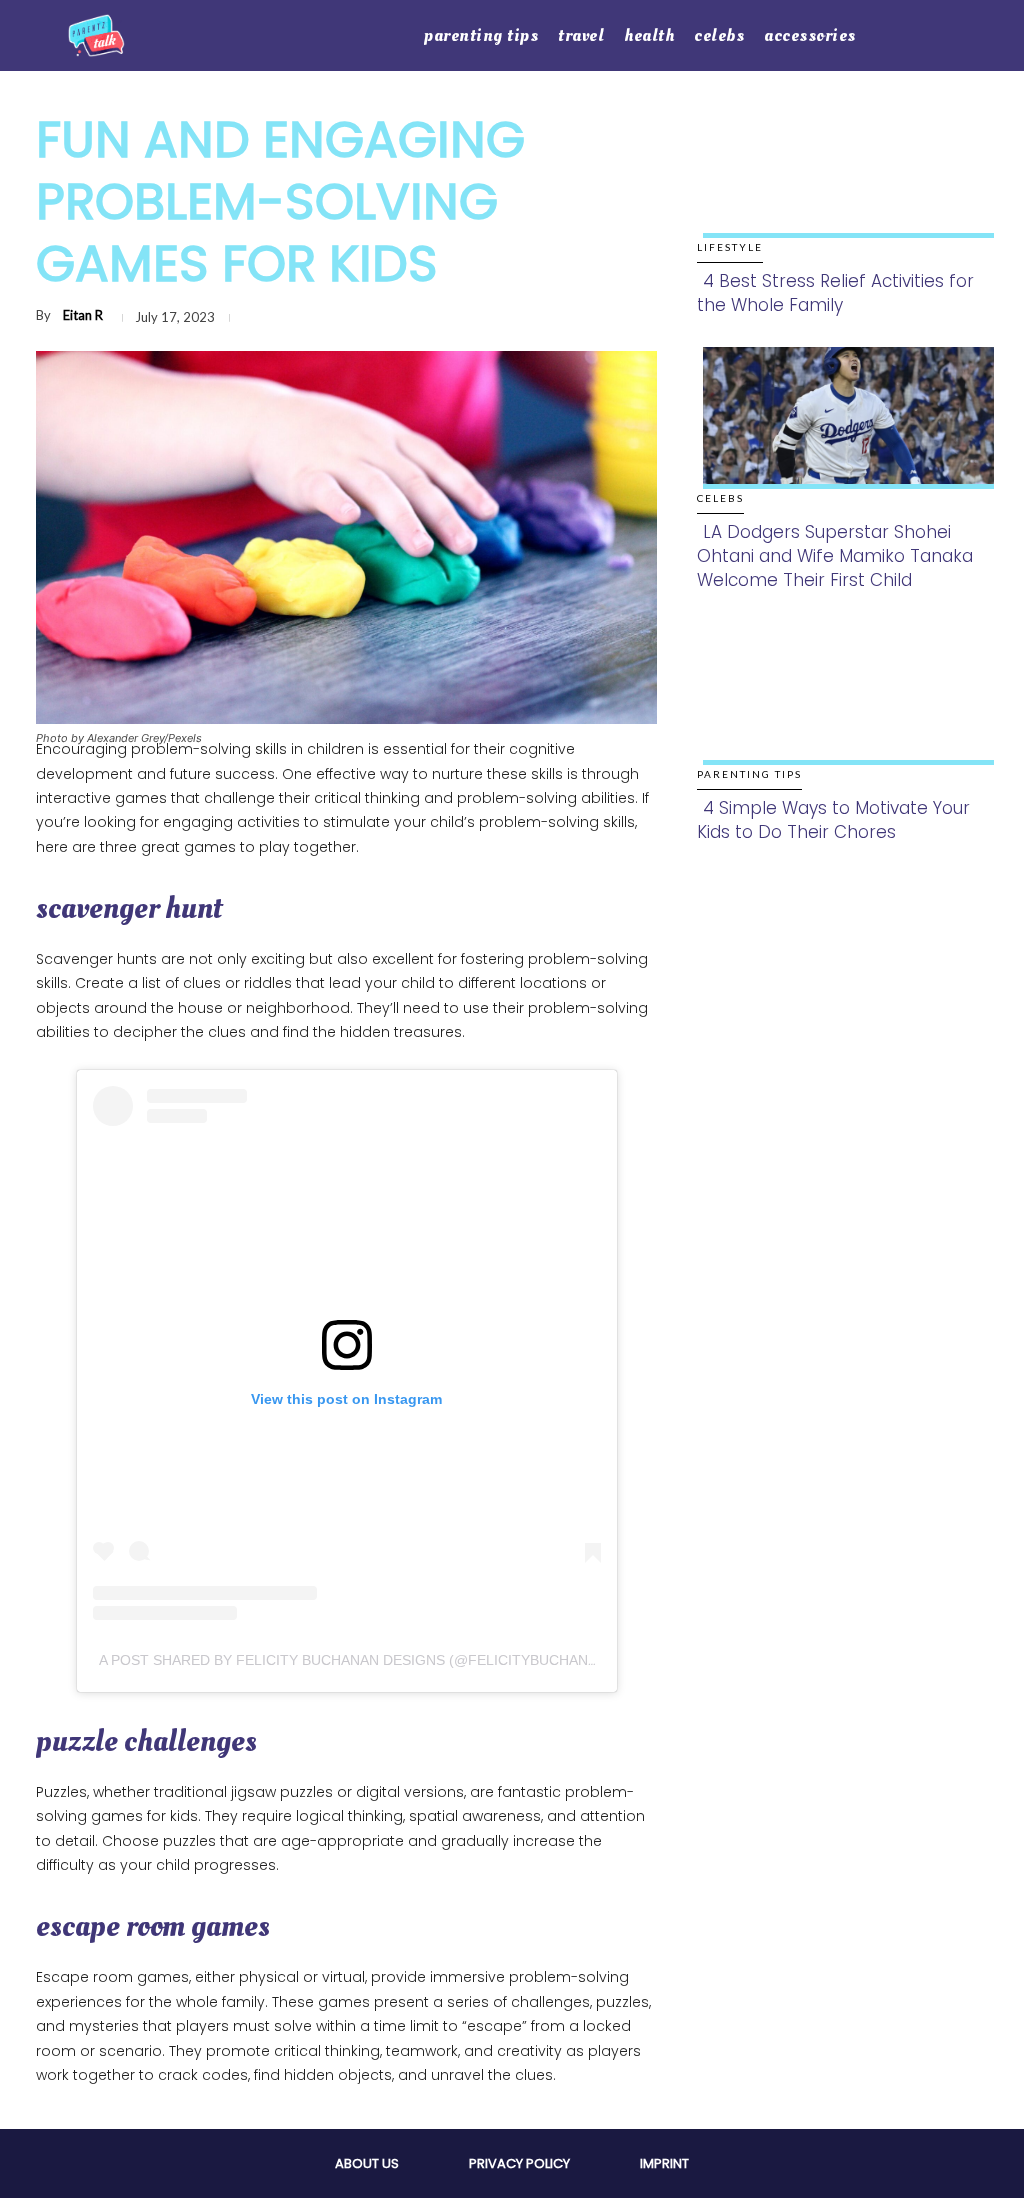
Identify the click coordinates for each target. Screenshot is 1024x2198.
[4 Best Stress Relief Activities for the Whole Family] (842, 180)
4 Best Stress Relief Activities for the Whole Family (835, 293)
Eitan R (83, 315)
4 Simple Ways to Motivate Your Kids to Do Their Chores (833, 820)
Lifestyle (730, 247)
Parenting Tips (749, 774)
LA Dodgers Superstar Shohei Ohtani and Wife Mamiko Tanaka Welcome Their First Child (835, 556)
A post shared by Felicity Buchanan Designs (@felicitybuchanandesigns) (386, 1660)
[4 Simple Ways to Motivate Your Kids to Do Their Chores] (842, 707)
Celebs (720, 498)
